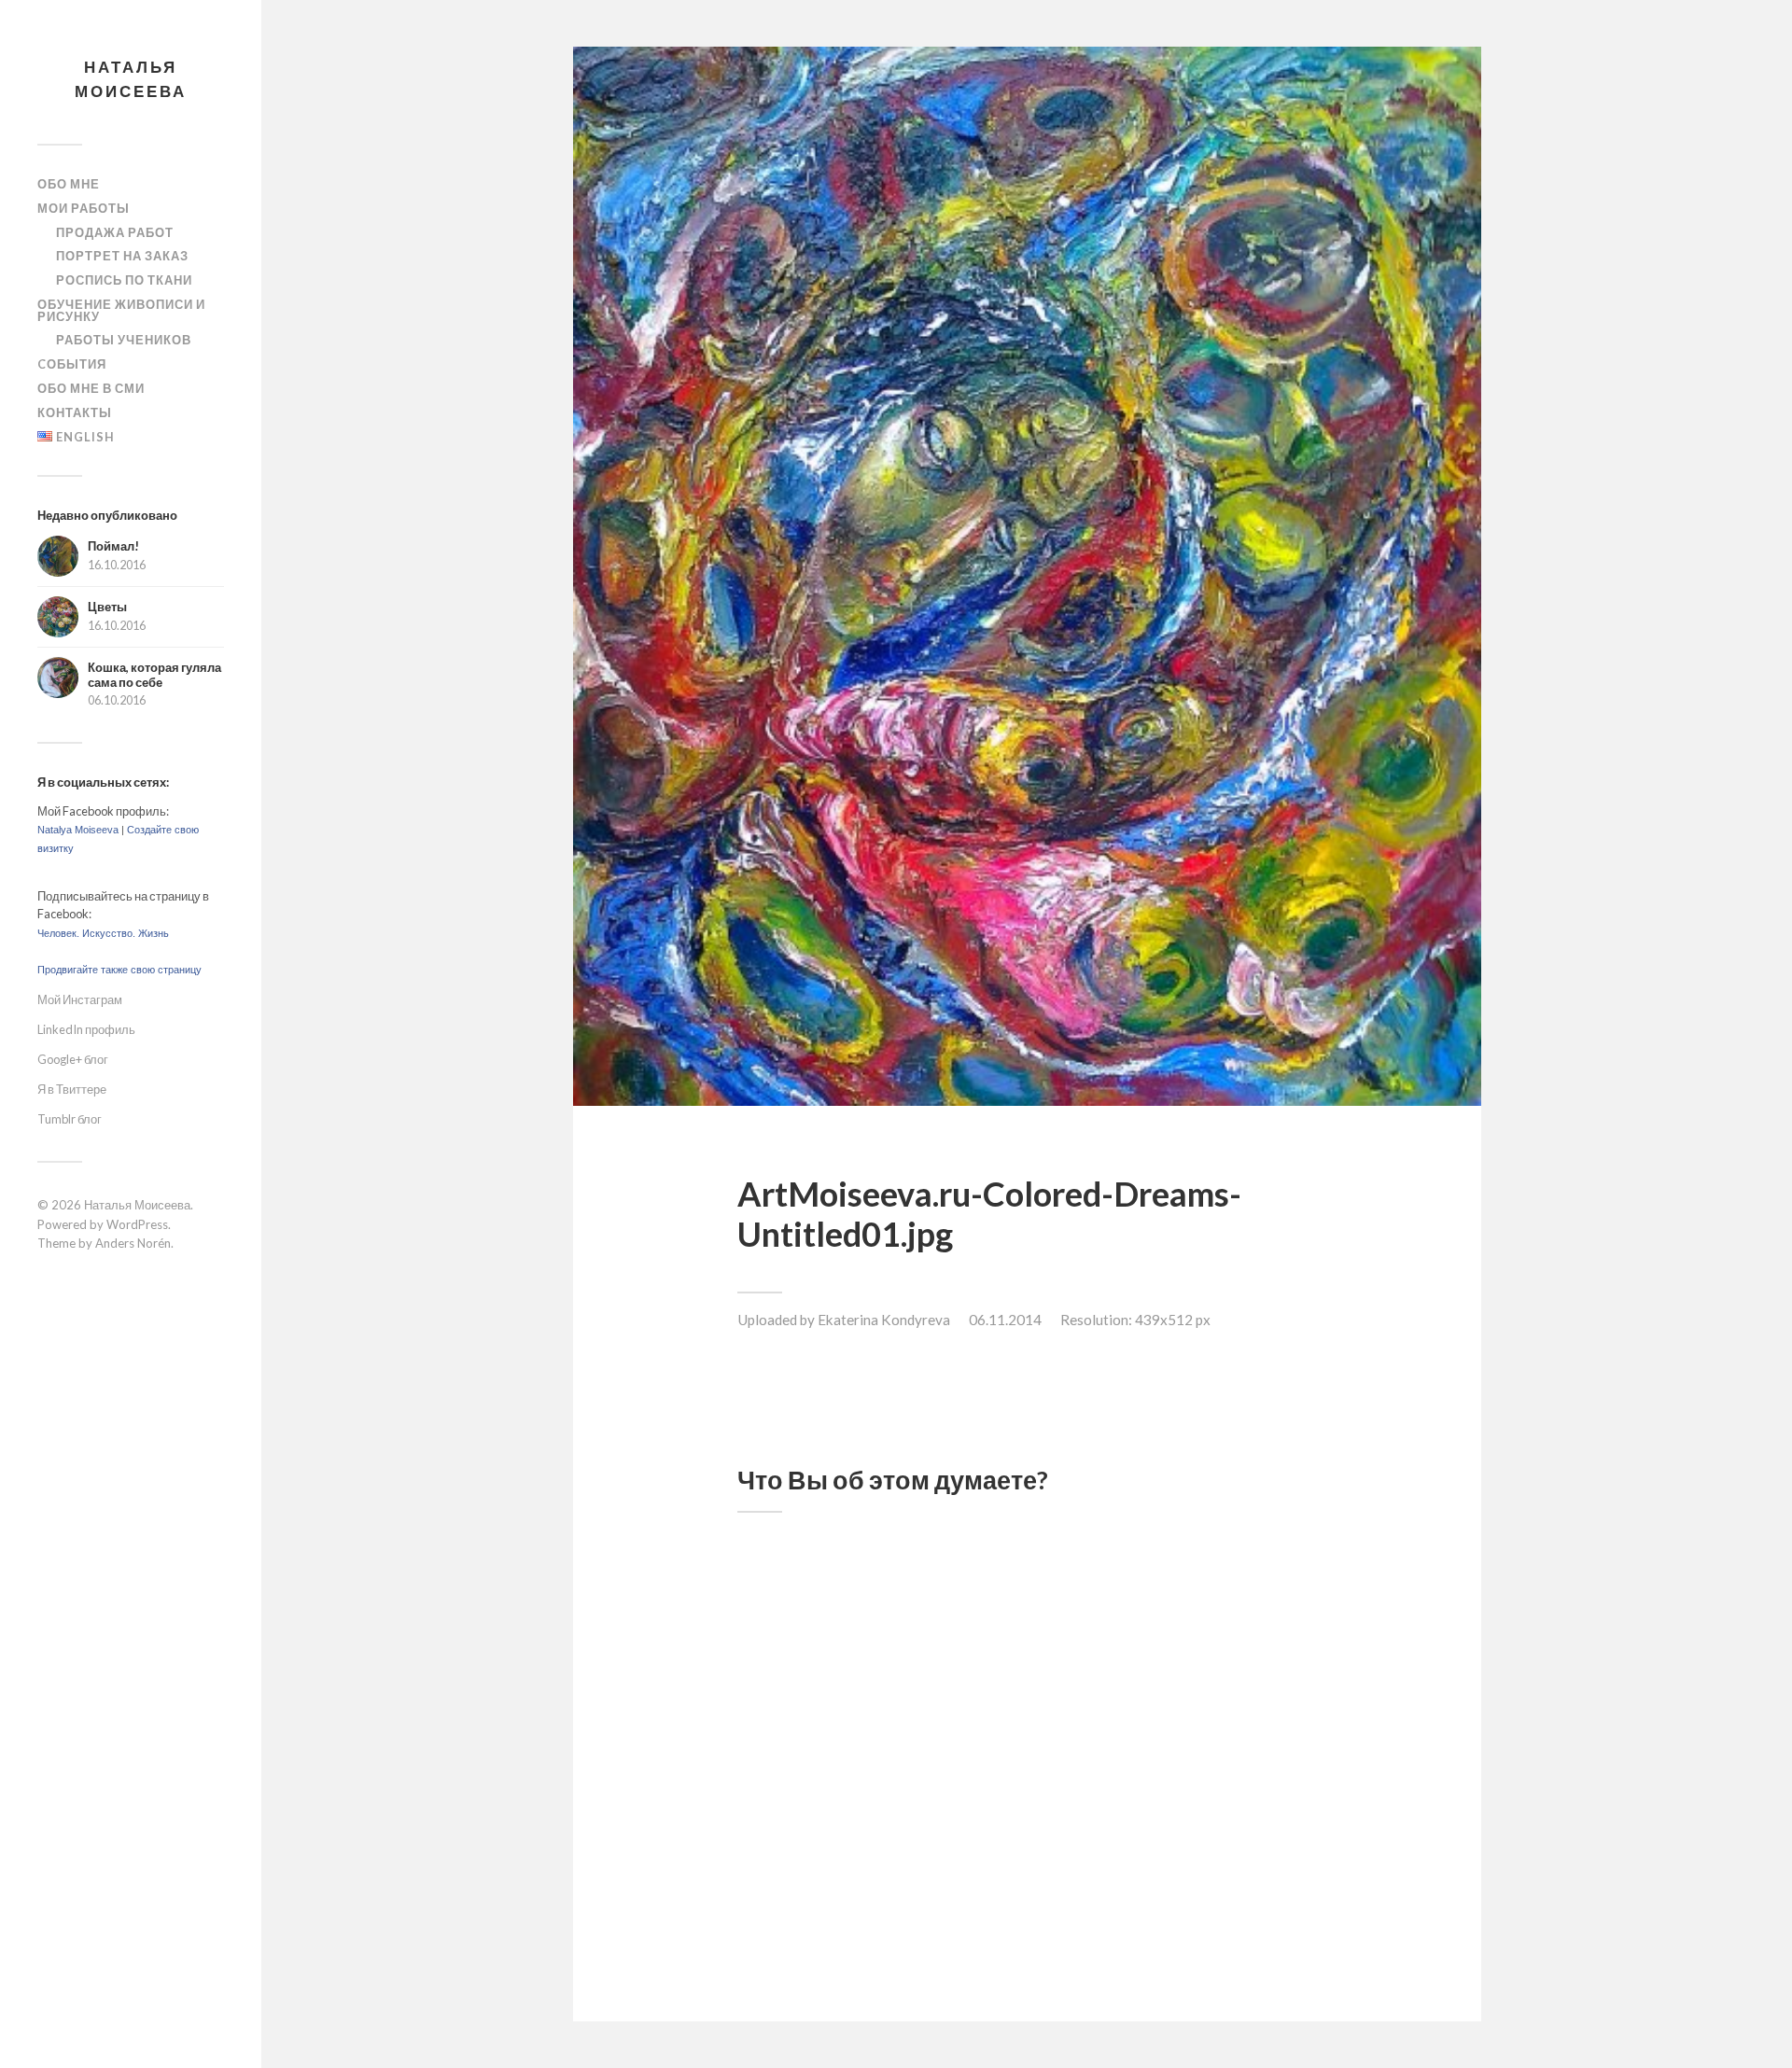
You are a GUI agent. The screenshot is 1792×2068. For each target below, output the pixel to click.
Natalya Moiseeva (78, 830)
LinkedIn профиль (86, 1029)
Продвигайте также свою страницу (119, 970)
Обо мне (69, 184)
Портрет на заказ (122, 256)
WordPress (137, 1224)
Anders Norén (133, 1243)
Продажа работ (115, 232)
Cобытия (72, 364)
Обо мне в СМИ (91, 388)
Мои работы (84, 208)
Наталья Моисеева (131, 79)
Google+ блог (73, 1059)
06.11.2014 (1005, 1320)
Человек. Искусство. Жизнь (103, 933)
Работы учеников (124, 340)
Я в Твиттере (72, 1089)
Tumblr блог (70, 1119)
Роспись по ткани (124, 280)
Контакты (75, 412)
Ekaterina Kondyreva (884, 1320)
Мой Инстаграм (80, 999)
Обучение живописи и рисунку (121, 310)
